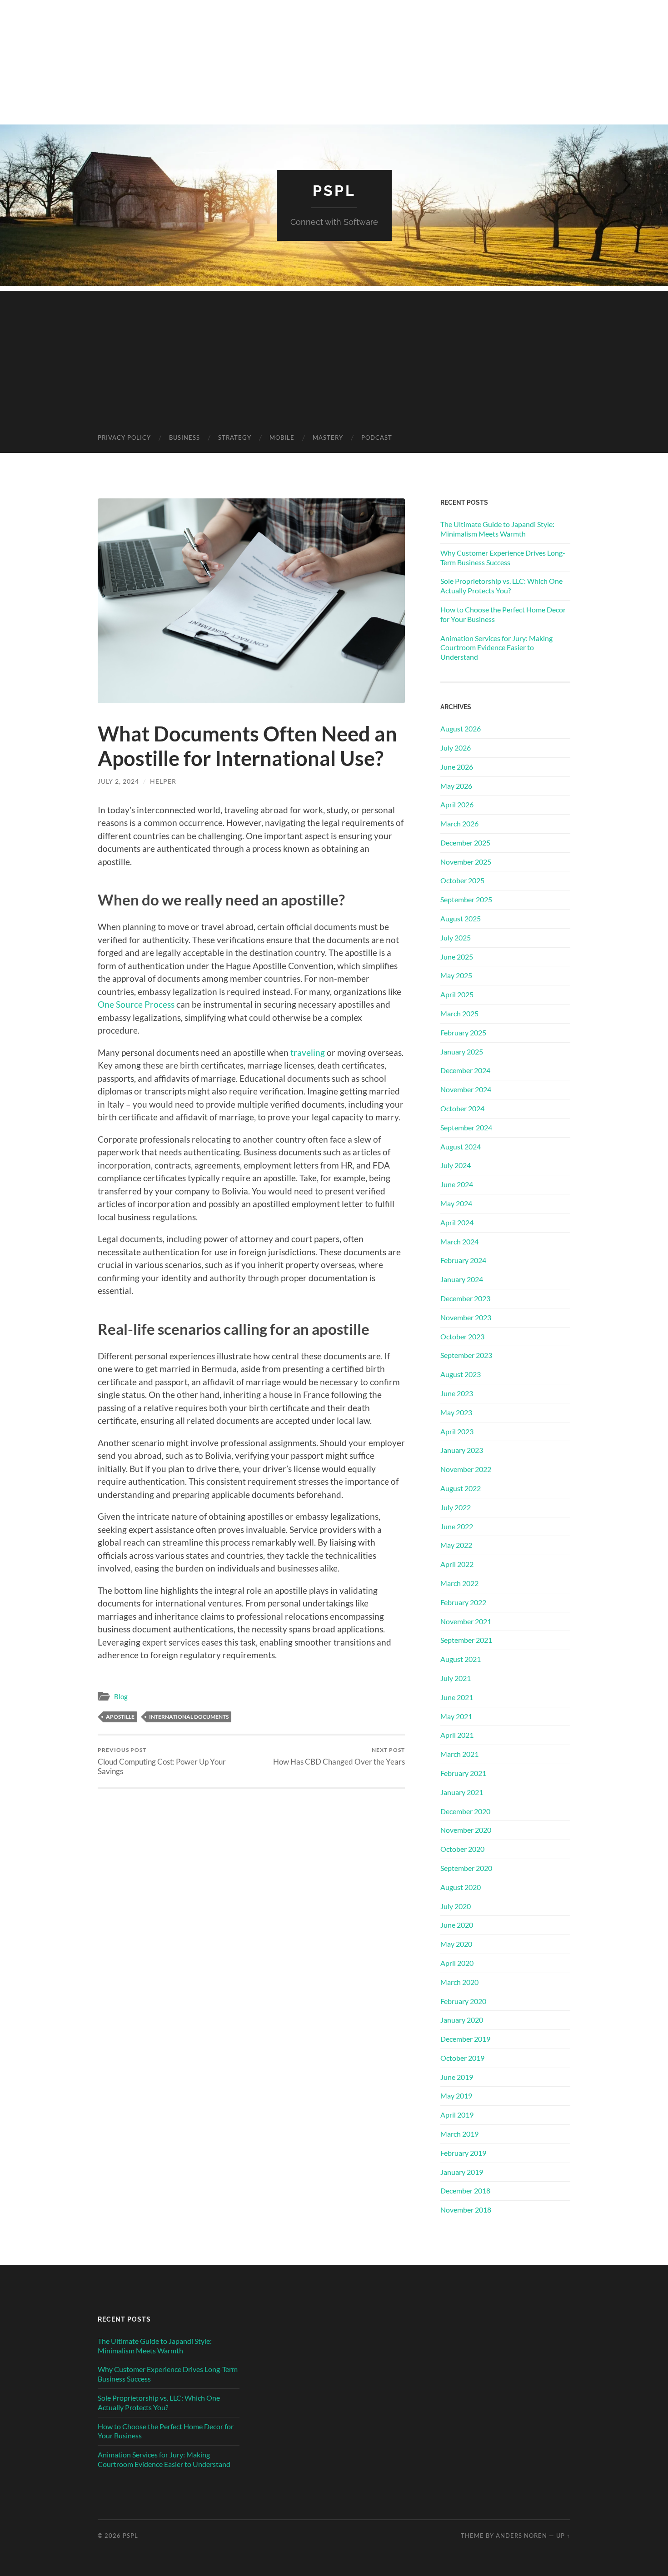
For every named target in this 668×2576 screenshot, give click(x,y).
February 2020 (463, 2001)
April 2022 (457, 1564)
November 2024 (466, 1089)
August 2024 (461, 1146)
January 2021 (462, 1792)
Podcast (377, 438)
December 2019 (465, 2039)
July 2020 (456, 1906)
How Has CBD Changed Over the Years (339, 1756)
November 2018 (466, 2210)
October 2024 (462, 1108)
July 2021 (456, 1678)
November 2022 (466, 1469)
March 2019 (459, 2134)
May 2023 (456, 1412)
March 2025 (459, 1013)
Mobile (282, 438)
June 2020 (457, 1925)
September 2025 (466, 899)
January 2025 (462, 1052)
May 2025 (456, 975)
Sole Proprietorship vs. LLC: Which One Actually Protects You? (501, 586)
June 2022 (457, 1526)
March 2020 (459, 1982)
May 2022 (456, 1545)
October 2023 (462, 1336)
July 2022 (456, 1507)
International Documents (189, 1717)
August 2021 (461, 1659)
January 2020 (462, 2020)
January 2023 (462, 1450)
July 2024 (456, 1165)
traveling (308, 1052)
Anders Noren (521, 2536)
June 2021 (457, 1697)
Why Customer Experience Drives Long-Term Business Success (503, 557)
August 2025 (461, 918)
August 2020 (461, 1887)
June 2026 (457, 767)
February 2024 (463, 1260)
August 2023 (461, 1374)
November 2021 (466, 1621)
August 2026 (461, 729)
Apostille (120, 1717)
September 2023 (466, 1355)
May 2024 (456, 1203)
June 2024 (457, 1184)
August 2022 (461, 1488)
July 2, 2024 (118, 781)
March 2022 (459, 1583)
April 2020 (457, 1963)
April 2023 (457, 1431)
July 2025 (456, 937)
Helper (163, 781)
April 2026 (457, 804)
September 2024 (466, 1127)
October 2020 (462, 1849)
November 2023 (466, 1317)
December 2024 (465, 1070)
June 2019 (457, 2077)
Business (184, 438)
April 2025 (457, 994)
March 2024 (459, 1241)
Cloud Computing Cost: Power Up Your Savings (162, 1761)
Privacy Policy (124, 438)
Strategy (235, 438)
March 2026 (459, 823)
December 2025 (465, 843)
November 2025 (466, 862)
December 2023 (465, 1298)
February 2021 (463, 1773)
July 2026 (456, 748)
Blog (121, 1696)
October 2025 (462, 880)
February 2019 (463, 2153)
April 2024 (457, 1222)
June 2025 (457, 957)
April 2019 (457, 2115)
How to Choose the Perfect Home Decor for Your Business (503, 614)
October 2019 (462, 2058)
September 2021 (466, 1640)
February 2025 (463, 1032)
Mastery (328, 438)
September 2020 (466, 1868)
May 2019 (456, 2096)
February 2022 (463, 1602)
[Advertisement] (334, 354)
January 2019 (462, 2172)
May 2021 (456, 1716)
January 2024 (462, 1279)
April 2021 (457, 1735)
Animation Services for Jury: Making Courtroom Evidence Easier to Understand (496, 648)
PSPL (334, 191)
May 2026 (456, 786)
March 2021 (459, 1754)
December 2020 (465, 1811)
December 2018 (465, 2191)
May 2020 (456, 1944)
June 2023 (457, 1393)
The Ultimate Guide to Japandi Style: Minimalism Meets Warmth (497, 529)
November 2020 (466, 1830)
